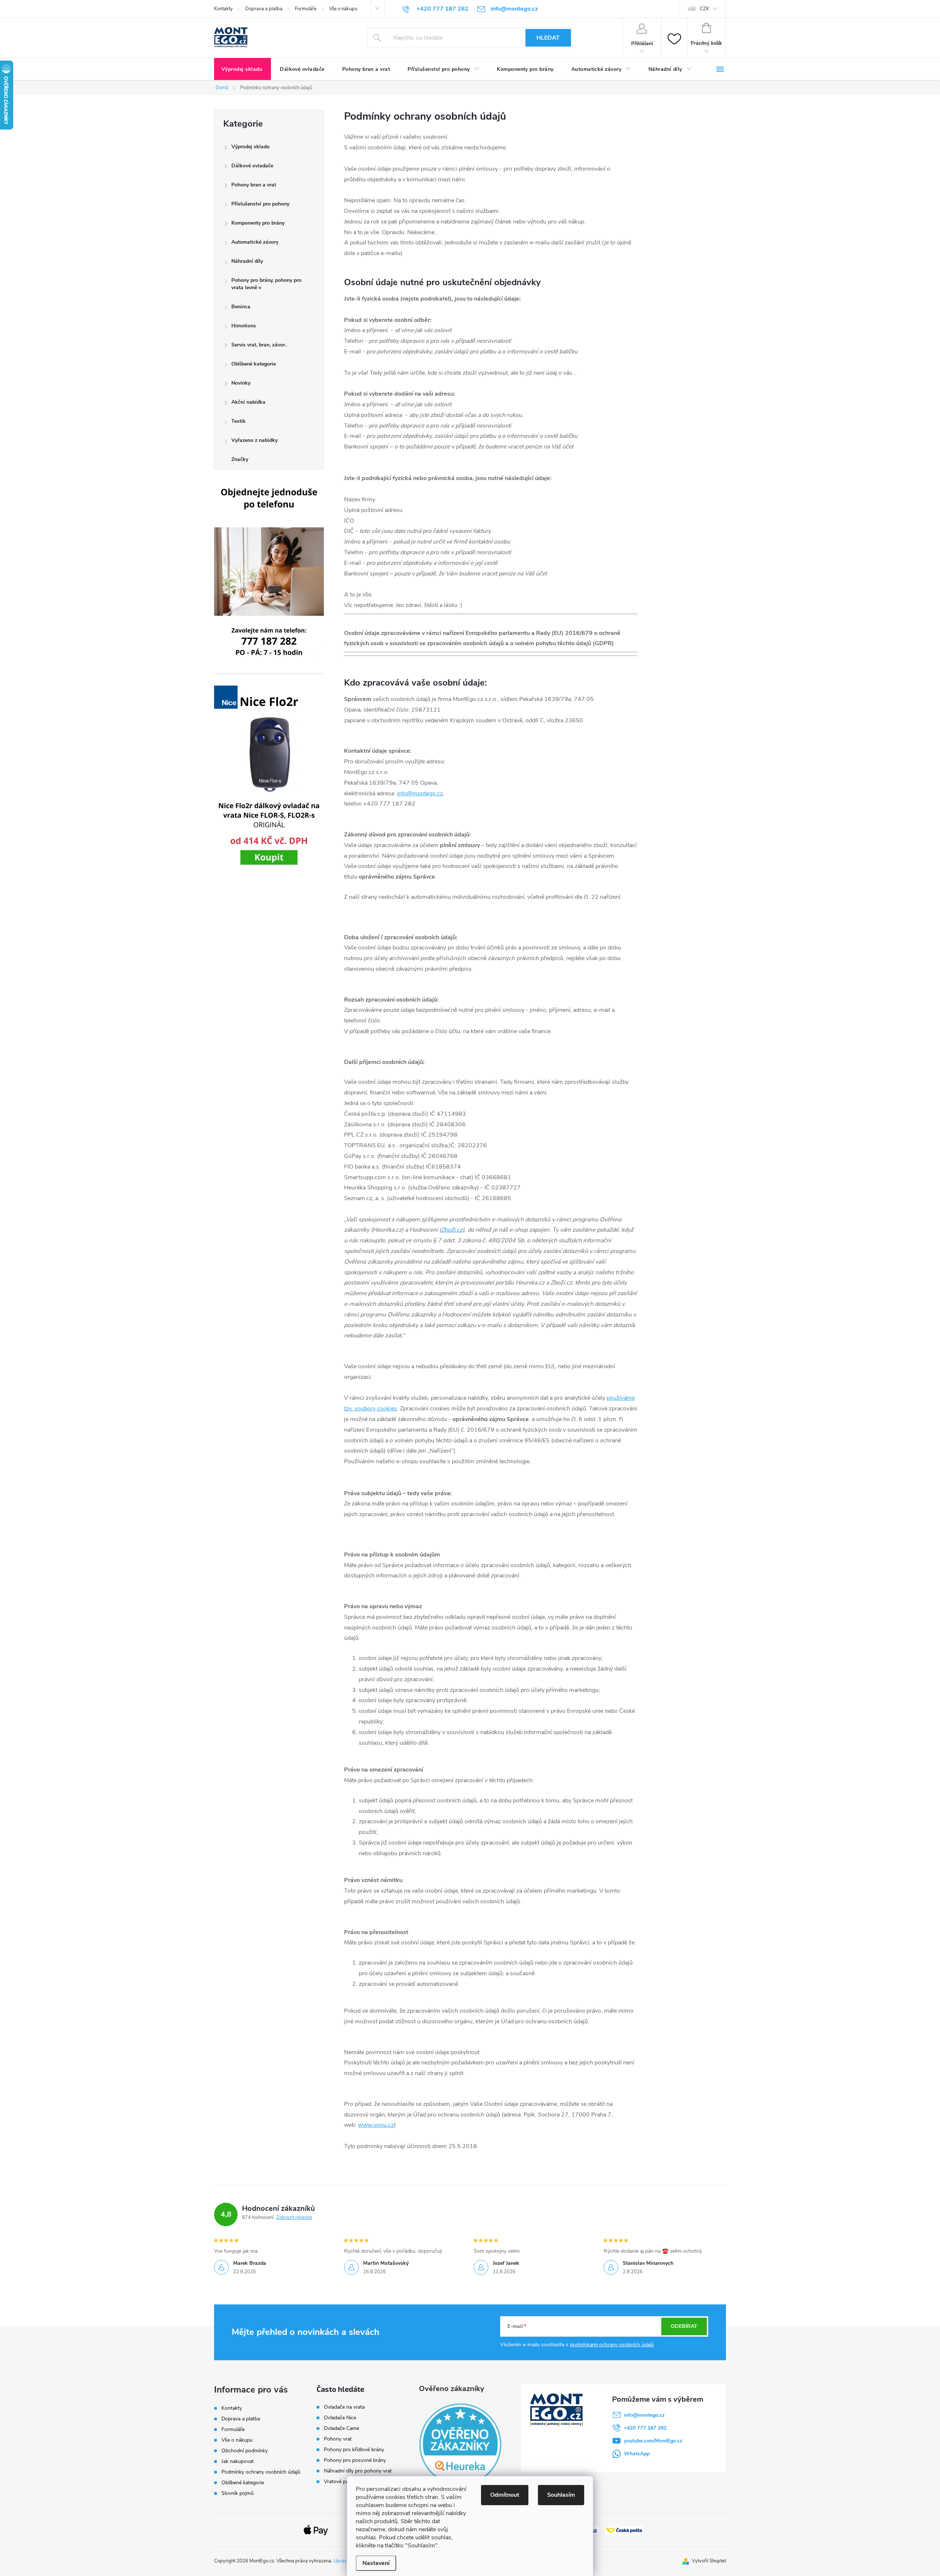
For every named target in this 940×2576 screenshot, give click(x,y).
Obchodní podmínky (245, 2451)
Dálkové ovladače (252, 166)
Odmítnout (505, 2495)
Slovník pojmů (238, 2493)
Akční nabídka (248, 402)
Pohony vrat (338, 2439)
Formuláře (306, 9)
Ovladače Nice (340, 2418)
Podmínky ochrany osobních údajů (261, 2472)
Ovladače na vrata (344, 2407)
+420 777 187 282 (645, 2428)
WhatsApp (637, 2454)
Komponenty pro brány (258, 223)
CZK (704, 9)
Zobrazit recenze (294, 2217)
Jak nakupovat (238, 2461)
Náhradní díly (247, 261)
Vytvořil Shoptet (709, 2561)
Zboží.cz (452, 1230)
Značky (240, 459)
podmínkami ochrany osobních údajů (612, 2345)
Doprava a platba (264, 9)
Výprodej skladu (250, 147)
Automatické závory (255, 242)
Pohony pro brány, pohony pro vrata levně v (266, 284)
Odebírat (684, 2326)
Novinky (241, 383)
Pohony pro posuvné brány (355, 2460)
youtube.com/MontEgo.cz (653, 2441)
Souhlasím (561, 2495)
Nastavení (376, 2563)
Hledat (548, 38)
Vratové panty (340, 2482)
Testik (238, 421)
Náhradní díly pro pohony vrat (358, 2471)
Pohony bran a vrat (254, 185)
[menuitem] (243, 69)
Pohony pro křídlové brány (355, 2450)
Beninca (241, 307)
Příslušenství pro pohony (260, 204)
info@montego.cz (420, 793)
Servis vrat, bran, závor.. (259, 345)
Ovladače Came (341, 2428)
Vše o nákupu (343, 9)
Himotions (244, 326)
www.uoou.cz (376, 2125)
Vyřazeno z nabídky (254, 440)
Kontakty (223, 9)
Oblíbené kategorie (254, 364)
